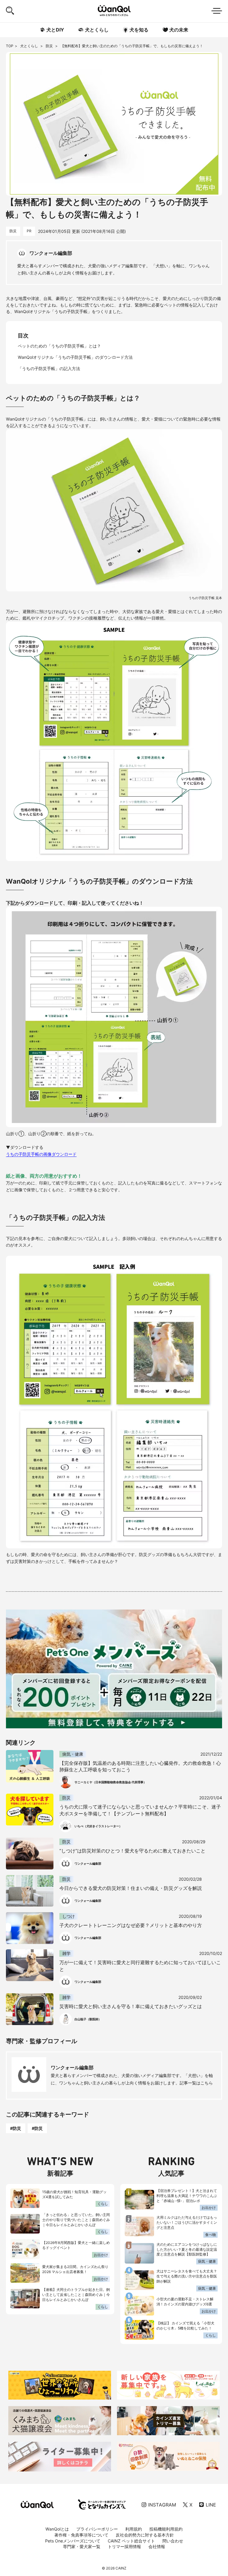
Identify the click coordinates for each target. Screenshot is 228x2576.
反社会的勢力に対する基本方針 (145, 2535)
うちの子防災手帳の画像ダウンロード (41, 1154)
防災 (50, 46)
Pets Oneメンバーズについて (73, 2541)
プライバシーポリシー (97, 2529)
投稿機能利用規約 (166, 2529)
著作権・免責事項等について (81, 2535)
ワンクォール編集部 (72, 2068)
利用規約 (134, 2529)
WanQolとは (57, 2529)
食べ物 (210, 2235)
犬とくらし (30, 46)
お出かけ (101, 2255)
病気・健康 (207, 2261)
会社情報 (157, 2546)
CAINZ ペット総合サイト (131, 2541)
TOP (10, 46)
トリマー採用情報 (124, 2546)
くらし (103, 2204)
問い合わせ (173, 2541)
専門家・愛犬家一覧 (82, 2546)
